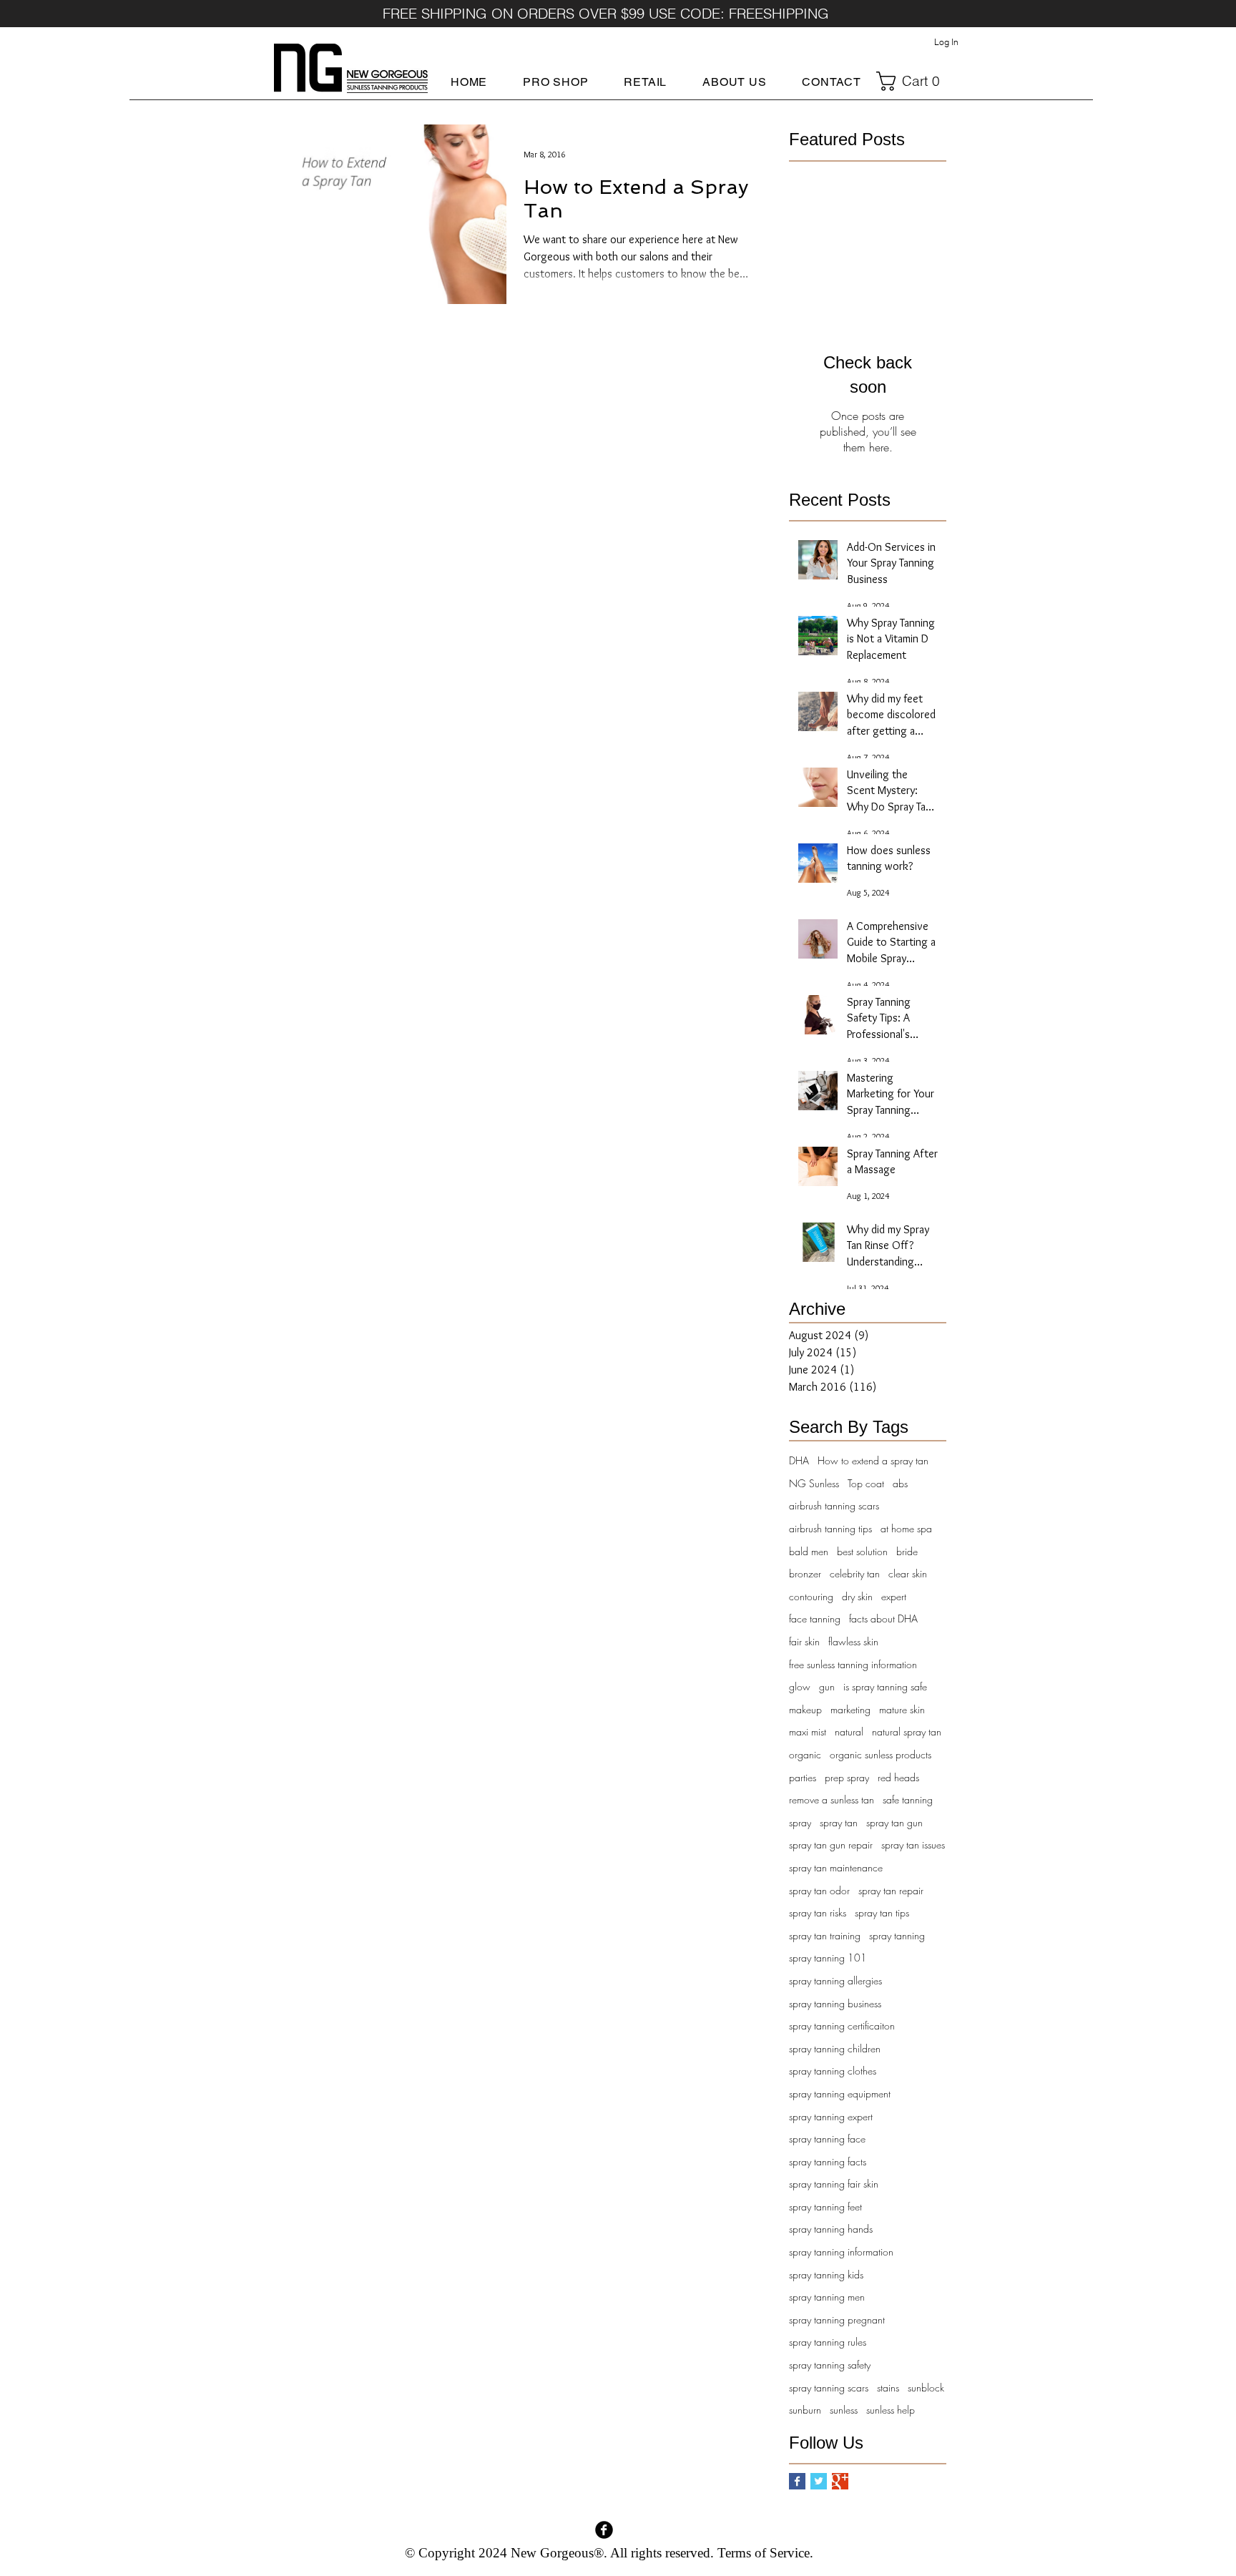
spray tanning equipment (840, 2093)
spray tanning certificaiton (842, 2026)
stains (888, 2388)
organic (805, 1754)
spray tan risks (818, 1913)
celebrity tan (855, 1573)
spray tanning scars (829, 2388)
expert (894, 1596)
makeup (805, 1709)
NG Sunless (814, 1483)
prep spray (847, 1777)
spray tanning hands (831, 2229)
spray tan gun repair (831, 1845)
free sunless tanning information (853, 1664)
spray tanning (897, 1935)
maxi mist (808, 1732)
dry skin (857, 1596)
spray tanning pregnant (837, 2320)
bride (907, 1551)
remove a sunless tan (832, 1799)
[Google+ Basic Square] (840, 2481)
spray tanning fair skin (834, 2184)
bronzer (805, 1573)
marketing (850, 1709)
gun (827, 1686)
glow (800, 1686)
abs (900, 1483)
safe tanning (908, 1799)
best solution (862, 1551)
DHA (799, 1460)
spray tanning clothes (833, 2071)
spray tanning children (835, 2048)
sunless (844, 2410)
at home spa (906, 1528)
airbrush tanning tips (830, 1528)
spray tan (839, 1822)
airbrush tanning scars (834, 1505)
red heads (898, 1777)
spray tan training (825, 1935)
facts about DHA (883, 1618)
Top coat (866, 1483)
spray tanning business (835, 2003)
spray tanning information (841, 2252)
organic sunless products (881, 1754)
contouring (811, 1596)
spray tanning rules (828, 2342)
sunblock (926, 2388)
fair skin (804, 1641)
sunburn (805, 2410)
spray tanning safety (830, 2365)
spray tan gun (894, 1822)
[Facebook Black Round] (604, 2530)
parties (803, 1777)
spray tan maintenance (836, 1867)
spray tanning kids (826, 2274)
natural (849, 1732)
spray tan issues (913, 1845)
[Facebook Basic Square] (797, 2481)
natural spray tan (907, 1732)
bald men (809, 1551)
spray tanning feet (825, 2207)
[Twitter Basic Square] (819, 2481)
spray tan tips (882, 1913)
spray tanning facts (828, 2161)
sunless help (891, 2410)
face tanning (815, 1618)
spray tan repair (891, 1890)
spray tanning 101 (828, 1958)
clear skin (908, 1573)
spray (800, 1822)
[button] (555, 82)
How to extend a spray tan (873, 1460)
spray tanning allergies (835, 1980)
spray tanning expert (831, 2116)
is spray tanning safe (885, 1686)
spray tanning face (827, 2139)
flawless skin (853, 1641)
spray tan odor (819, 1890)
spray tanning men (827, 2297)
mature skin (902, 1709)
